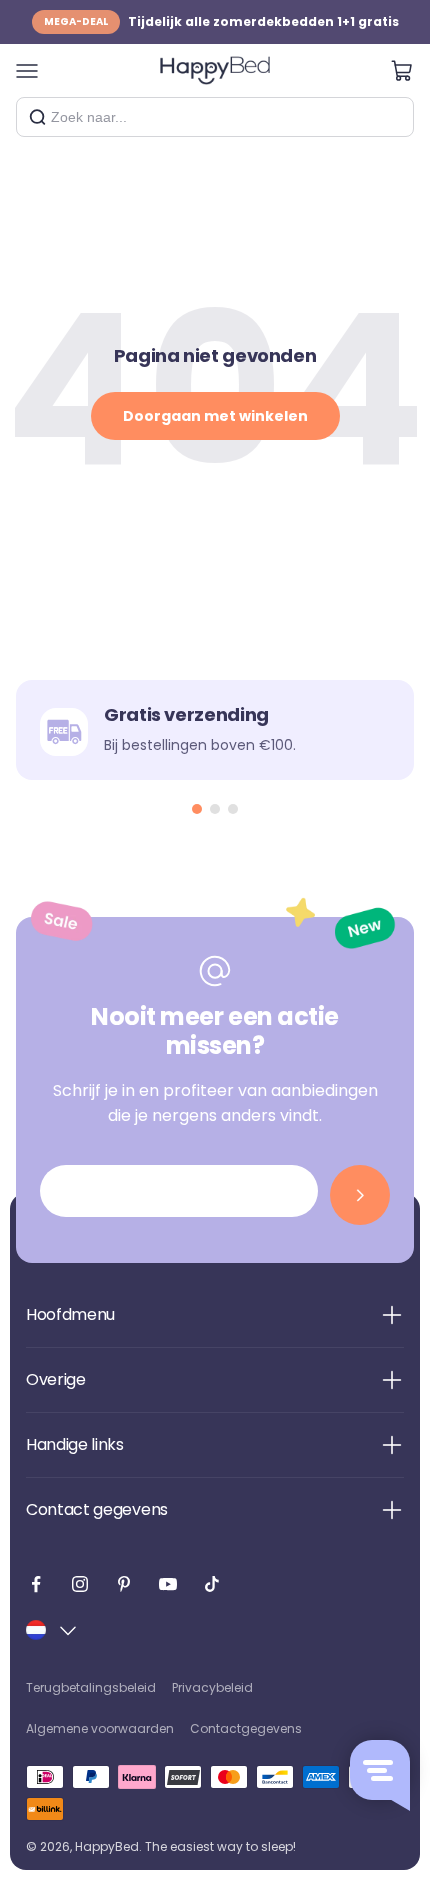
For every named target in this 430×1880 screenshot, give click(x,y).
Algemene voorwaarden (100, 1728)
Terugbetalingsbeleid (91, 1687)
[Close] (391, 117)
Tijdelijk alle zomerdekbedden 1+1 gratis (221, 16)
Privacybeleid (212, 1687)
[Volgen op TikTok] (212, 1584)
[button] (197, 809)
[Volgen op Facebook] (36, 1584)
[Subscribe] (360, 1195)
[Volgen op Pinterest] (124, 1584)
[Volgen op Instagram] (80, 1584)
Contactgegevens (246, 1728)
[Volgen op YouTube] (168, 1584)
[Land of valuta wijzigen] (53, 1630)
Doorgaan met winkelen (215, 416)
